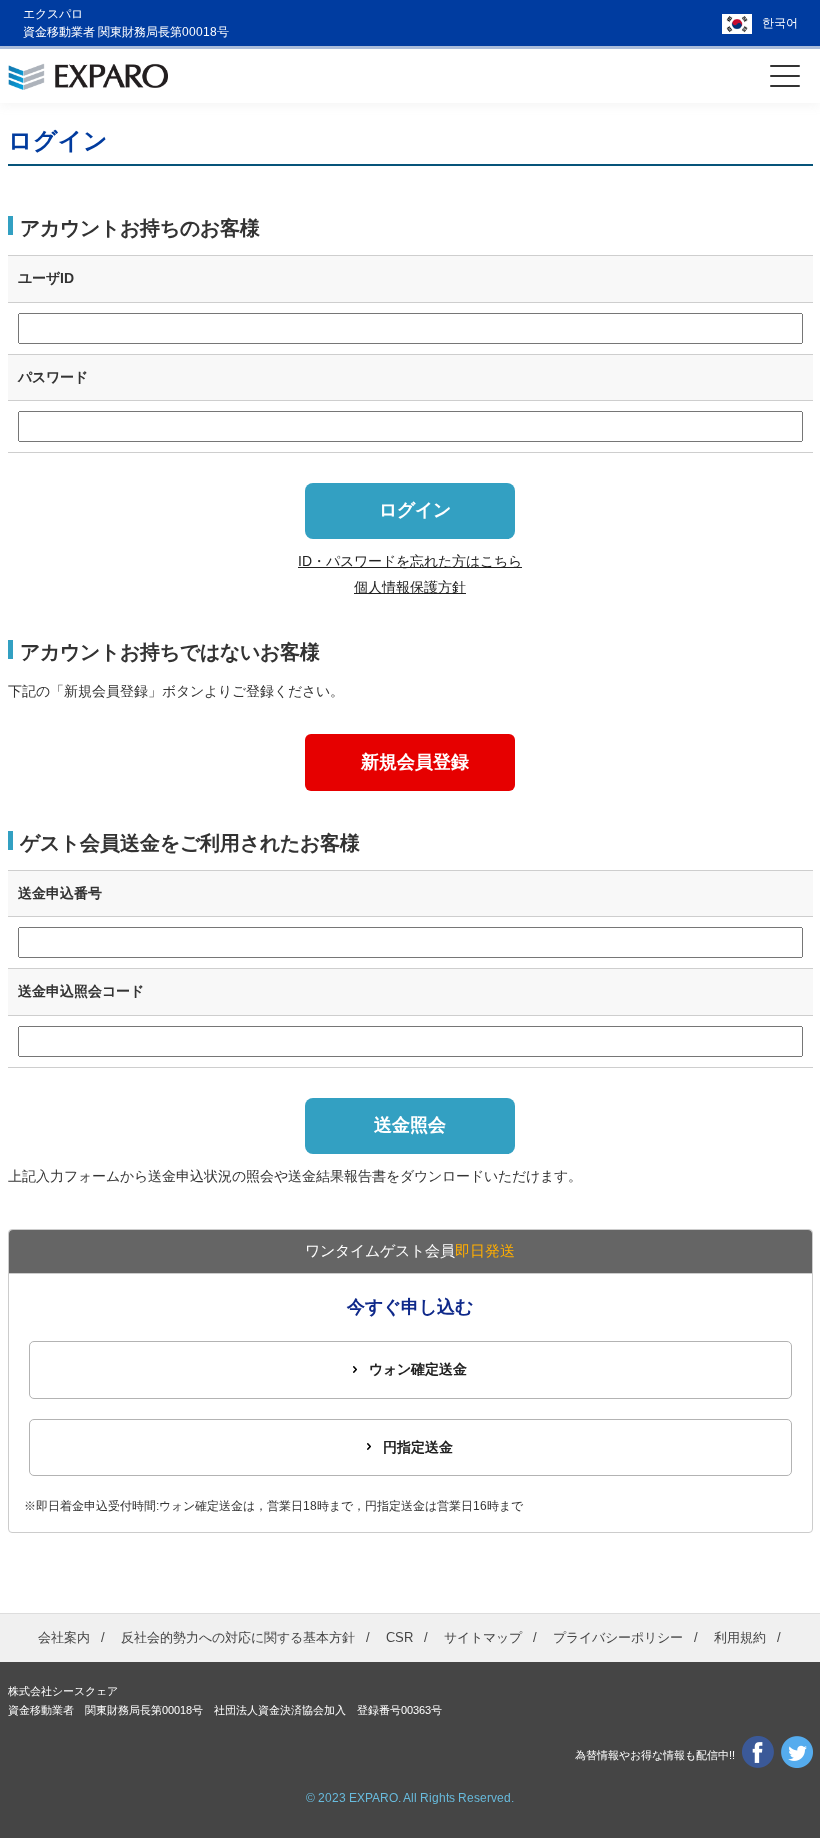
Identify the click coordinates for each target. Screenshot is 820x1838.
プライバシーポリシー (618, 1637)
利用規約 (740, 1637)
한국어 (780, 23)
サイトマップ (483, 1637)
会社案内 (64, 1637)
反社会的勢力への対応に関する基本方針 (238, 1637)
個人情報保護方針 (410, 587)
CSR (399, 1637)
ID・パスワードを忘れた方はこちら (410, 561)
